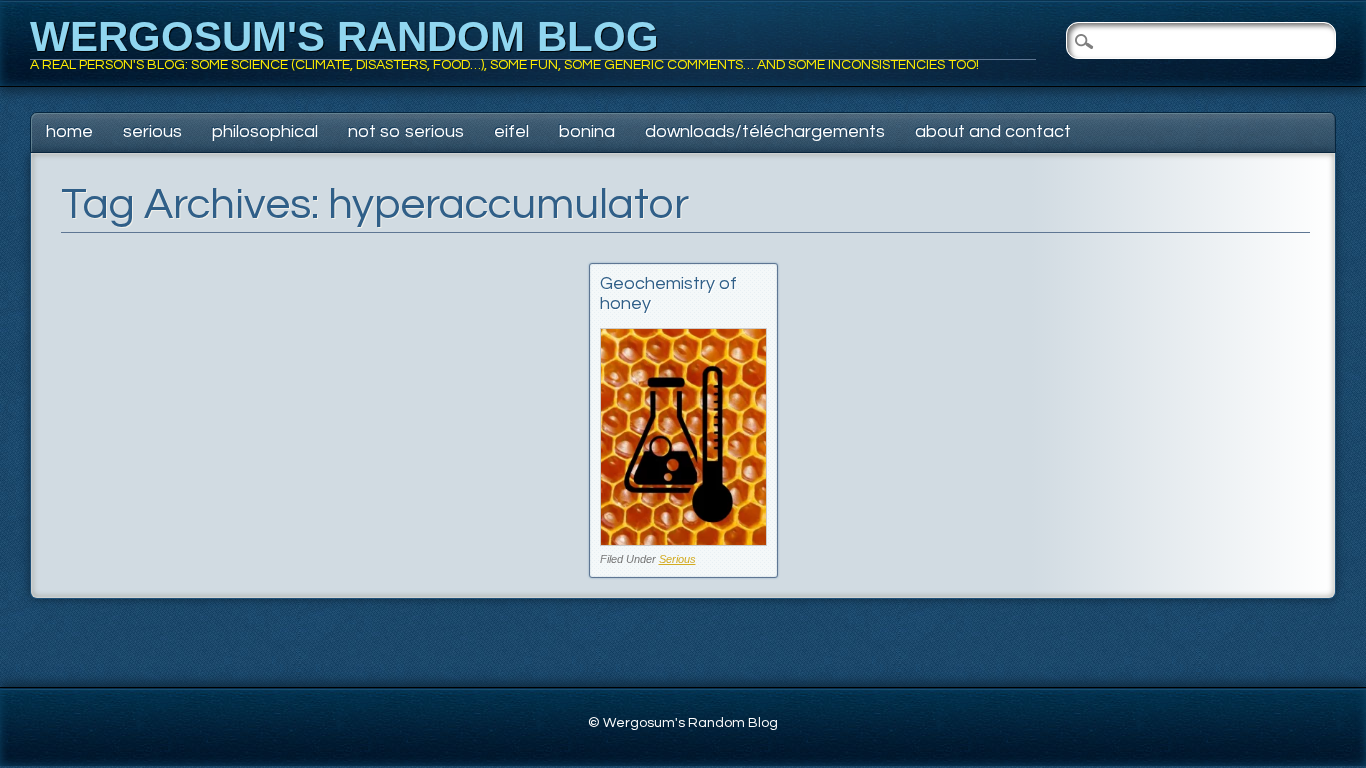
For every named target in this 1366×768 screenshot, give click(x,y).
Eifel (511, 131)
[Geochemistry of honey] (683, 540)
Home (69, 131)
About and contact (993, 131)
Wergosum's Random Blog (344, 36)
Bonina (587, 131)
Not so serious (406, 131)
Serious (152, 131)
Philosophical (265, 131)
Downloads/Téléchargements (765, 131)
